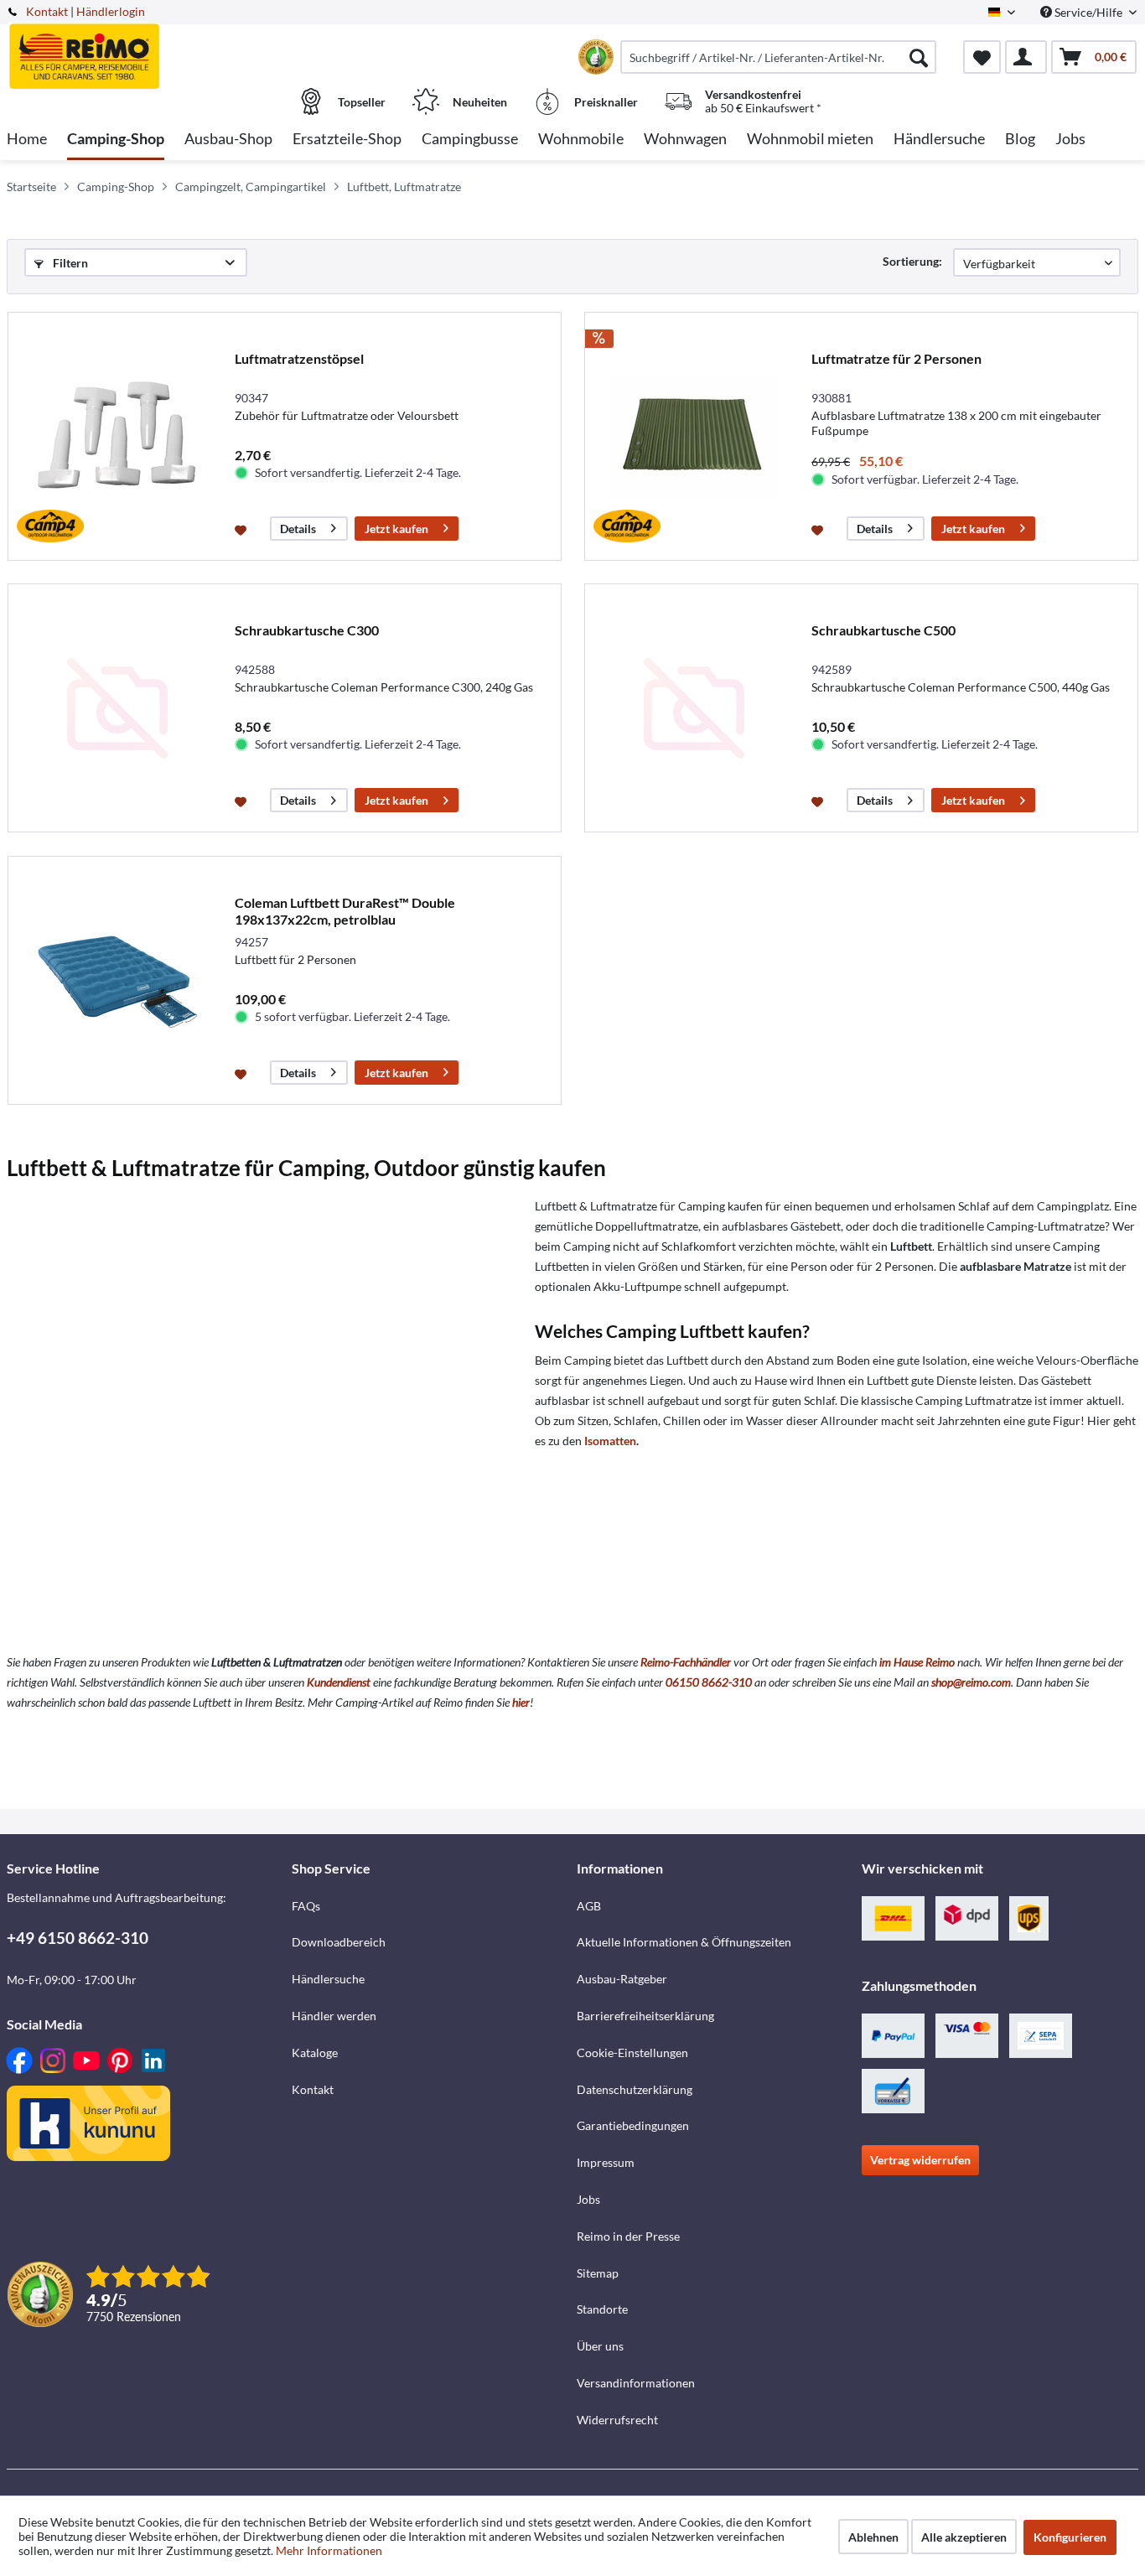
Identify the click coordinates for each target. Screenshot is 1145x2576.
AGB (589, 1906)
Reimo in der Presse (628, 2236)
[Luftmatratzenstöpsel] (117, 436)
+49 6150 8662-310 (78, 1938)
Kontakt (47, 11)
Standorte (602, 2309)
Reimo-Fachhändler (686, 1662)
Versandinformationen (636, 2383)
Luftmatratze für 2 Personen (896, 358)
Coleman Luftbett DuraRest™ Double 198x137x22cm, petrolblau (345, 911)
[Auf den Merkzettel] (243, 529)
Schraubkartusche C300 (307, 630)
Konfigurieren (1070, 2537)
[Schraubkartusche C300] (117, 708)
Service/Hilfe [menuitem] (1088, 12)
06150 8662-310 (709, 1682)
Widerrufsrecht (617, 2420)
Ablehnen (873, 2537)
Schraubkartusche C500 (883, 630)
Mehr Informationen (329, 2550)
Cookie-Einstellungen (632, 2053)
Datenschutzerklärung (635, 2089)
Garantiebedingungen (633, 2125)
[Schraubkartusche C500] (694, 708)
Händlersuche (328, 1979)
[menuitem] (778, 57)
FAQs (306, 1906)
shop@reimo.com (971, 1682)
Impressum (606, 2162)
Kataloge (315, 2053)
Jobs (588, 2199)
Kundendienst (339, 1682)
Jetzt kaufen (396, 529)
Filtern (69, 263)
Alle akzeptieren (964, 2537)
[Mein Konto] (1026, 57)
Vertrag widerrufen (920, 2160)
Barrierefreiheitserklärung (645, 2016)
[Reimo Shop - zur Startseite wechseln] (147, 48)
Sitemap (598, 2273)
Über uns (600, 2346)
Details (298, 529)
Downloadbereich (339, 1942)
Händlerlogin (111, 11)
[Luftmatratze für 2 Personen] (694, 436)
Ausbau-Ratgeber (622, 1979)
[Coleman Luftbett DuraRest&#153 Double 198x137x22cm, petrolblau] (117, 980)
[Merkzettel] (982, 57)
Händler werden (334, 2016)
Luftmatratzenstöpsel (299, 358)
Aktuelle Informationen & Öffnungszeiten (684, 1942)
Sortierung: (912, 261)
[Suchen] (919, 57)
